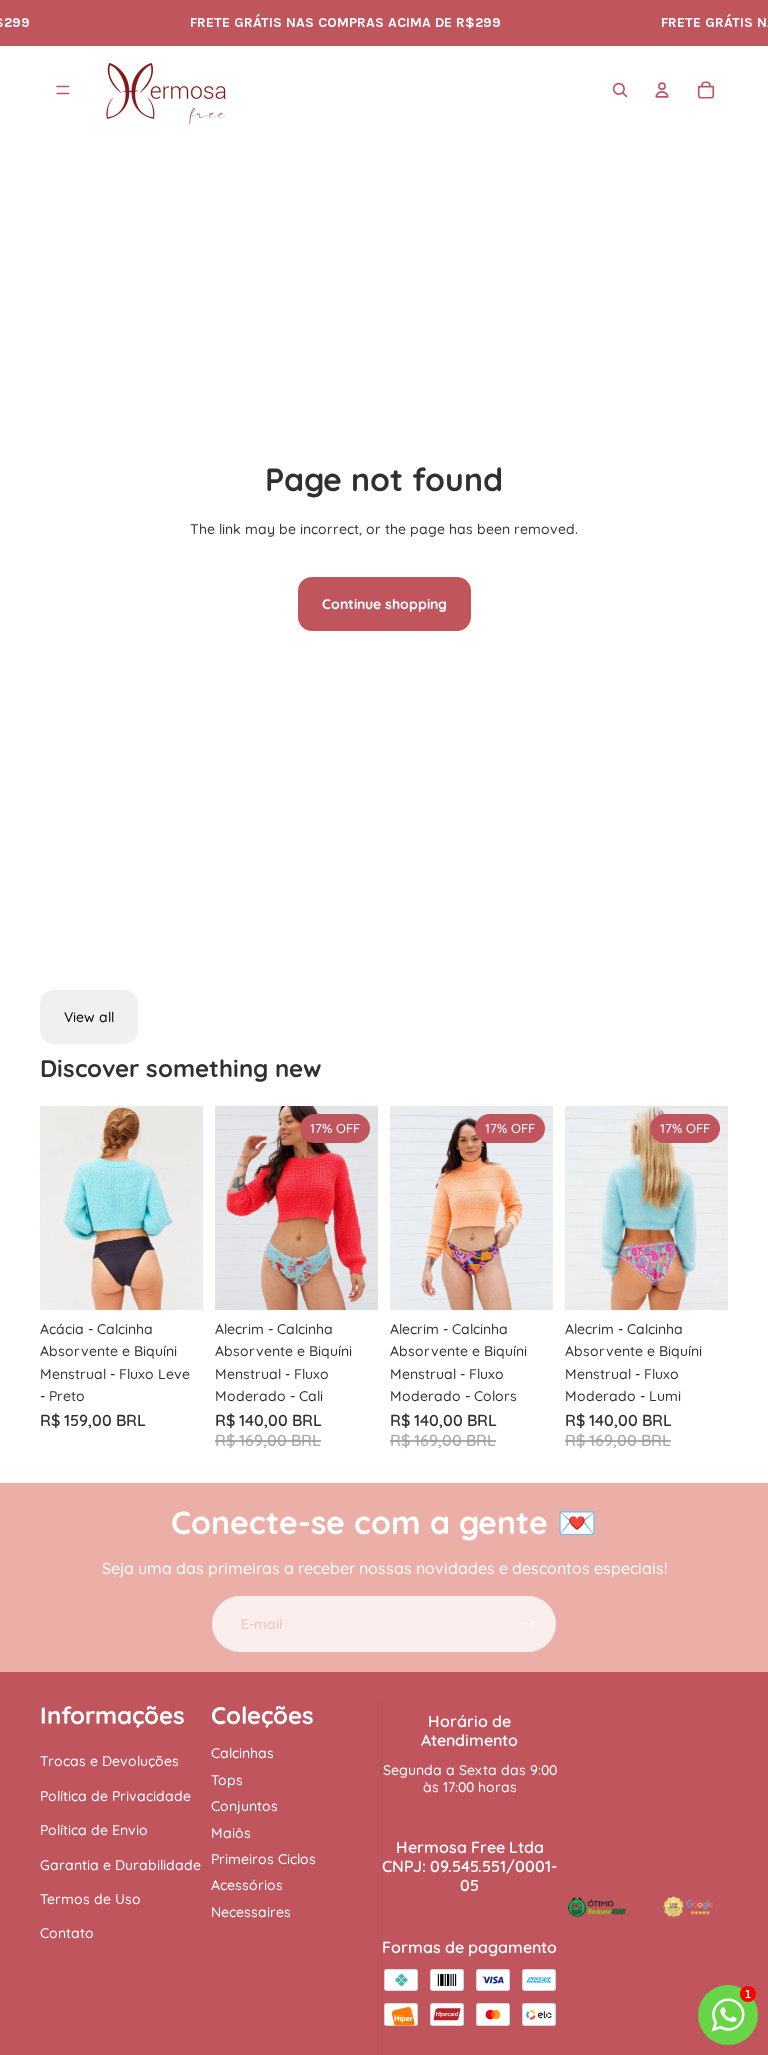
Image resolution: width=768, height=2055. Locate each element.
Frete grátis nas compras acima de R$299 (333, 22)
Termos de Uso (90, 1899)
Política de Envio (94, 1830)
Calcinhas (242, 1753)
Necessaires (251, 1912)
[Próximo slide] (187, 1207)
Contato (67, 1933)
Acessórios (247, 1885)
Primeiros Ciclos (263, 1859)
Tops (227, 1780)
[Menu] (63, 91)
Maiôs (231, 1833)
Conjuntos (244, 1806)
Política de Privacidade (115, 1796)
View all (89, 1017)
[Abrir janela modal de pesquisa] (620, 90)
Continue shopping (384, 604)
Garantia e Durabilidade (120, 1865)
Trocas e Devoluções (109, 1761)
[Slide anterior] (55, 1207)
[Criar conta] (528, 1624)
